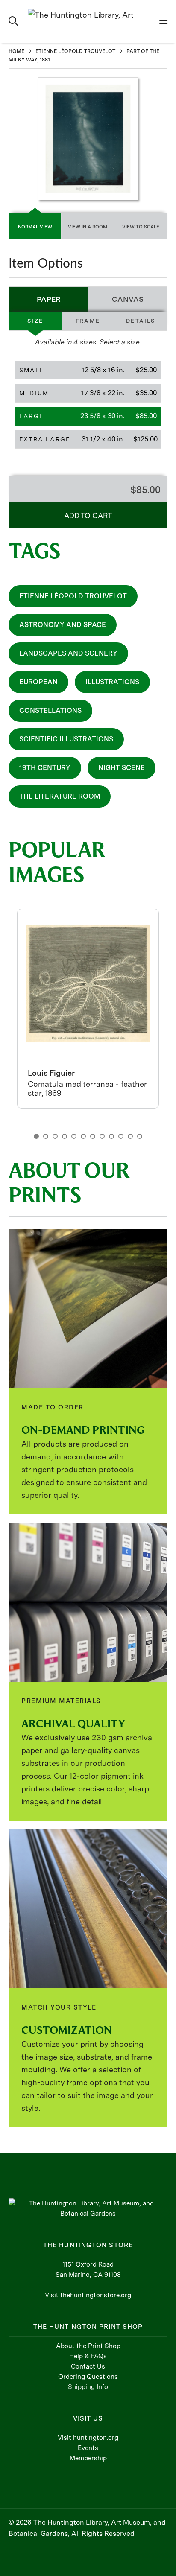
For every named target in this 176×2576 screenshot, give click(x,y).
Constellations (50, 710)
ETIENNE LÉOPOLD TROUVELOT (75, 51)
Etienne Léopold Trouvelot (73, 596)
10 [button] (121, 1136)
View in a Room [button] (88, 227)
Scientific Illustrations (66, 739)
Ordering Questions (88, 2377)
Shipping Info (88, 2387)
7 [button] (93, 1136)
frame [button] (88, 321)
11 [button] (130, 1136)
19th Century (45, 768)
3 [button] (55, 1136)
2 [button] (46, 1136)
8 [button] (102, 1136)
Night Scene (122, 768)
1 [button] (36, 1136)
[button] (88, 370)
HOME (16, 51)
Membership (88, 2458)
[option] (88, 1009)
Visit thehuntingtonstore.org (88, 2295)
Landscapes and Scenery (68, 653)
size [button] (35, 321)
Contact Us (88, 2366)
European (38, 682)
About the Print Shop (88, 2346)
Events (88, 2448)
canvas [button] (128, 299)
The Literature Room (60, 796)
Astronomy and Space (63, 625)
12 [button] (140, 1136)
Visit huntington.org (88, 2438)
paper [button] (49, 299)
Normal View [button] (35, 227)
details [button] (141, 321)
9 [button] (111, 1136)
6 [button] (83, 1136)
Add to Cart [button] (88, 516)
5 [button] (74, 1136)
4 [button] (65, 1136)
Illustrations (112, 682)
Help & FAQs (88, 2356)
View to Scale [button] (141, 227)
